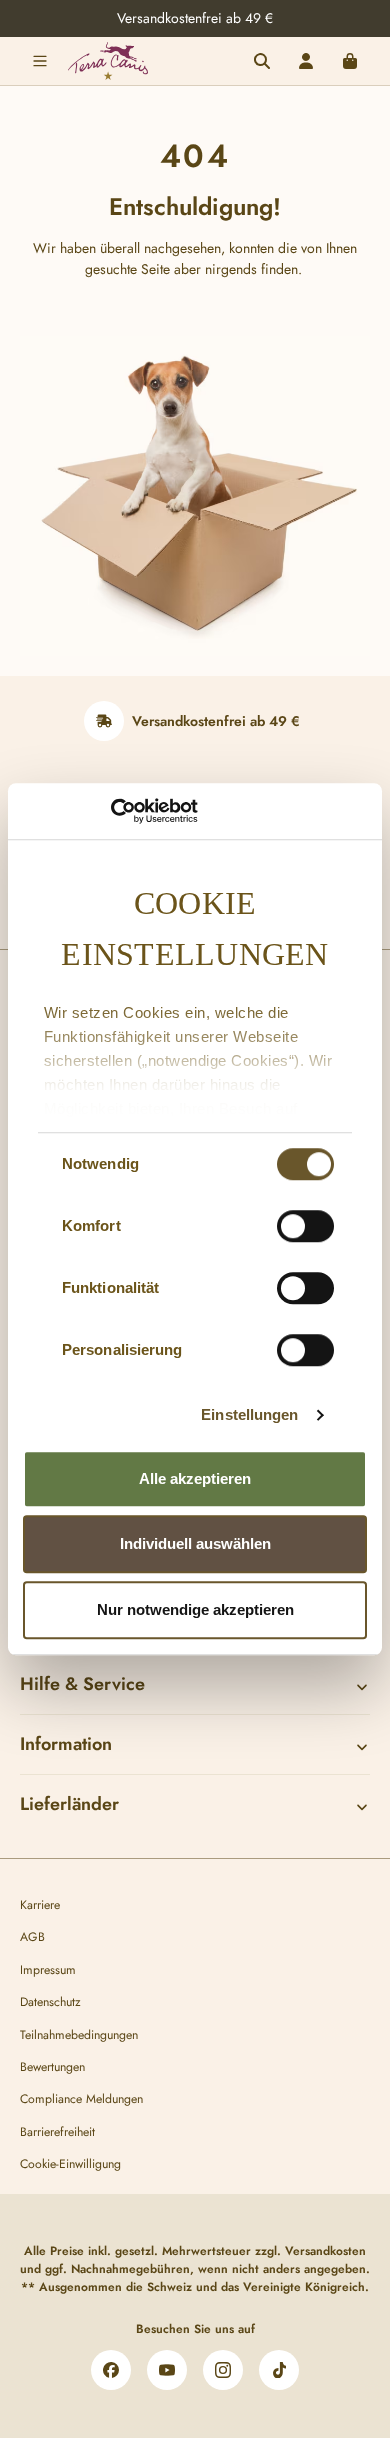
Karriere (40, 1905)
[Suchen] (262, 61)
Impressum (48, 1970)
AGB (32, 1937)
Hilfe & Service (82, 1684)
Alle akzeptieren (195, 1478)
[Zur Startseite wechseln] (108, 60)
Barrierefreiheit (57, 2132)
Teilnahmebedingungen (79, 2035)
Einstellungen (249, 1414)
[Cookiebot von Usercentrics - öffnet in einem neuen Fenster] (110, 811)
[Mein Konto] (306, 61)
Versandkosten (325, 2251)
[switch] (305, 1226)
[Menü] (40, 61)
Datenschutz (50, 2002)
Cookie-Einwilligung (70, 2164)
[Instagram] (223, 2370)
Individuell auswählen (195, 1543)
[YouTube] (167, 2370)
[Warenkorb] (350, 61)
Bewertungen (52, 2067)
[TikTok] (279, 2370)
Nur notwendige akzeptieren (195, 1609)
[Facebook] (111, 2370)
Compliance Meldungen (81, 2099)
